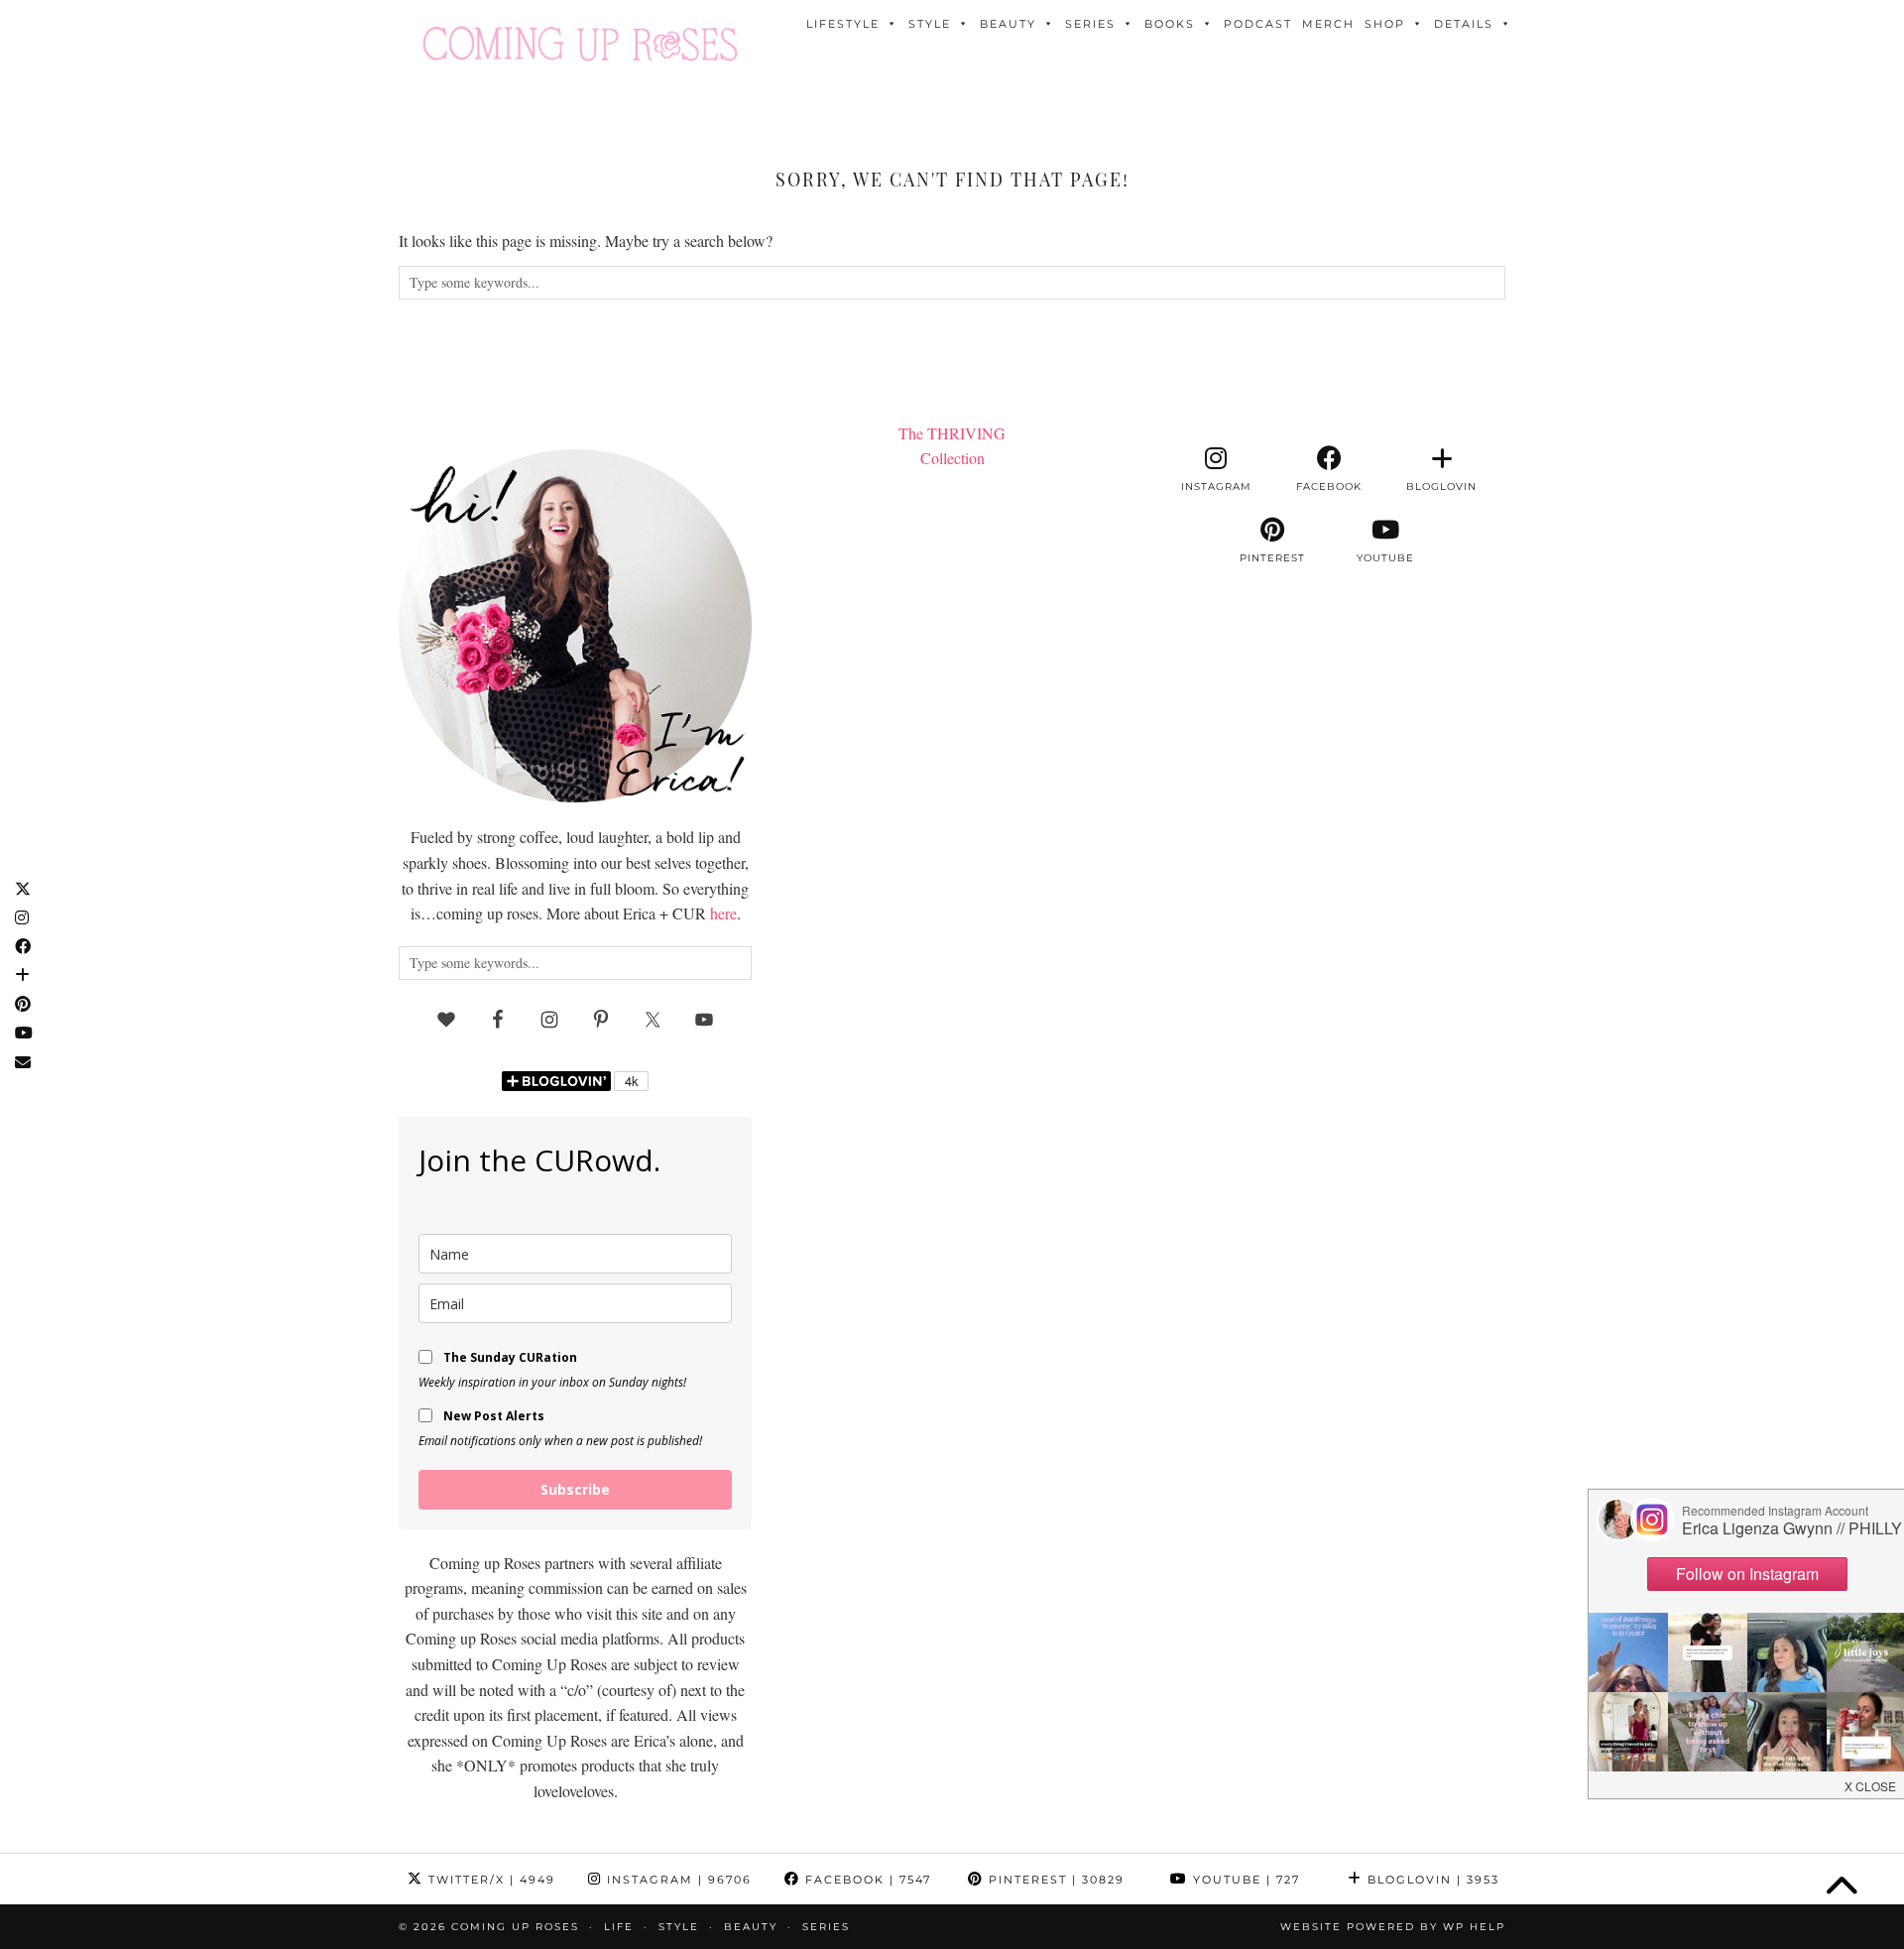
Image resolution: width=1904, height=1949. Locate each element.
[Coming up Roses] (580, 44)
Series (1090, 24)
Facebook (866, 1880)
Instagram (677, 1880)
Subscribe (575, 1489)
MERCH (1328, 24)
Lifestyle (843, 24)
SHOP (1385, 24)
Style (930, 24)
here (723, 913)
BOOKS (1170, 24)
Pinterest (1054, 1880)
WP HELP (1474, 1927)
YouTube (1244, 1880)
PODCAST (1258, 24)
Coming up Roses (515, 1927)
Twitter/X (489, 1880)
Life (619, 1927)
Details (1464, 24)
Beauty (1008, 24)
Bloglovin (1431, 1880)
